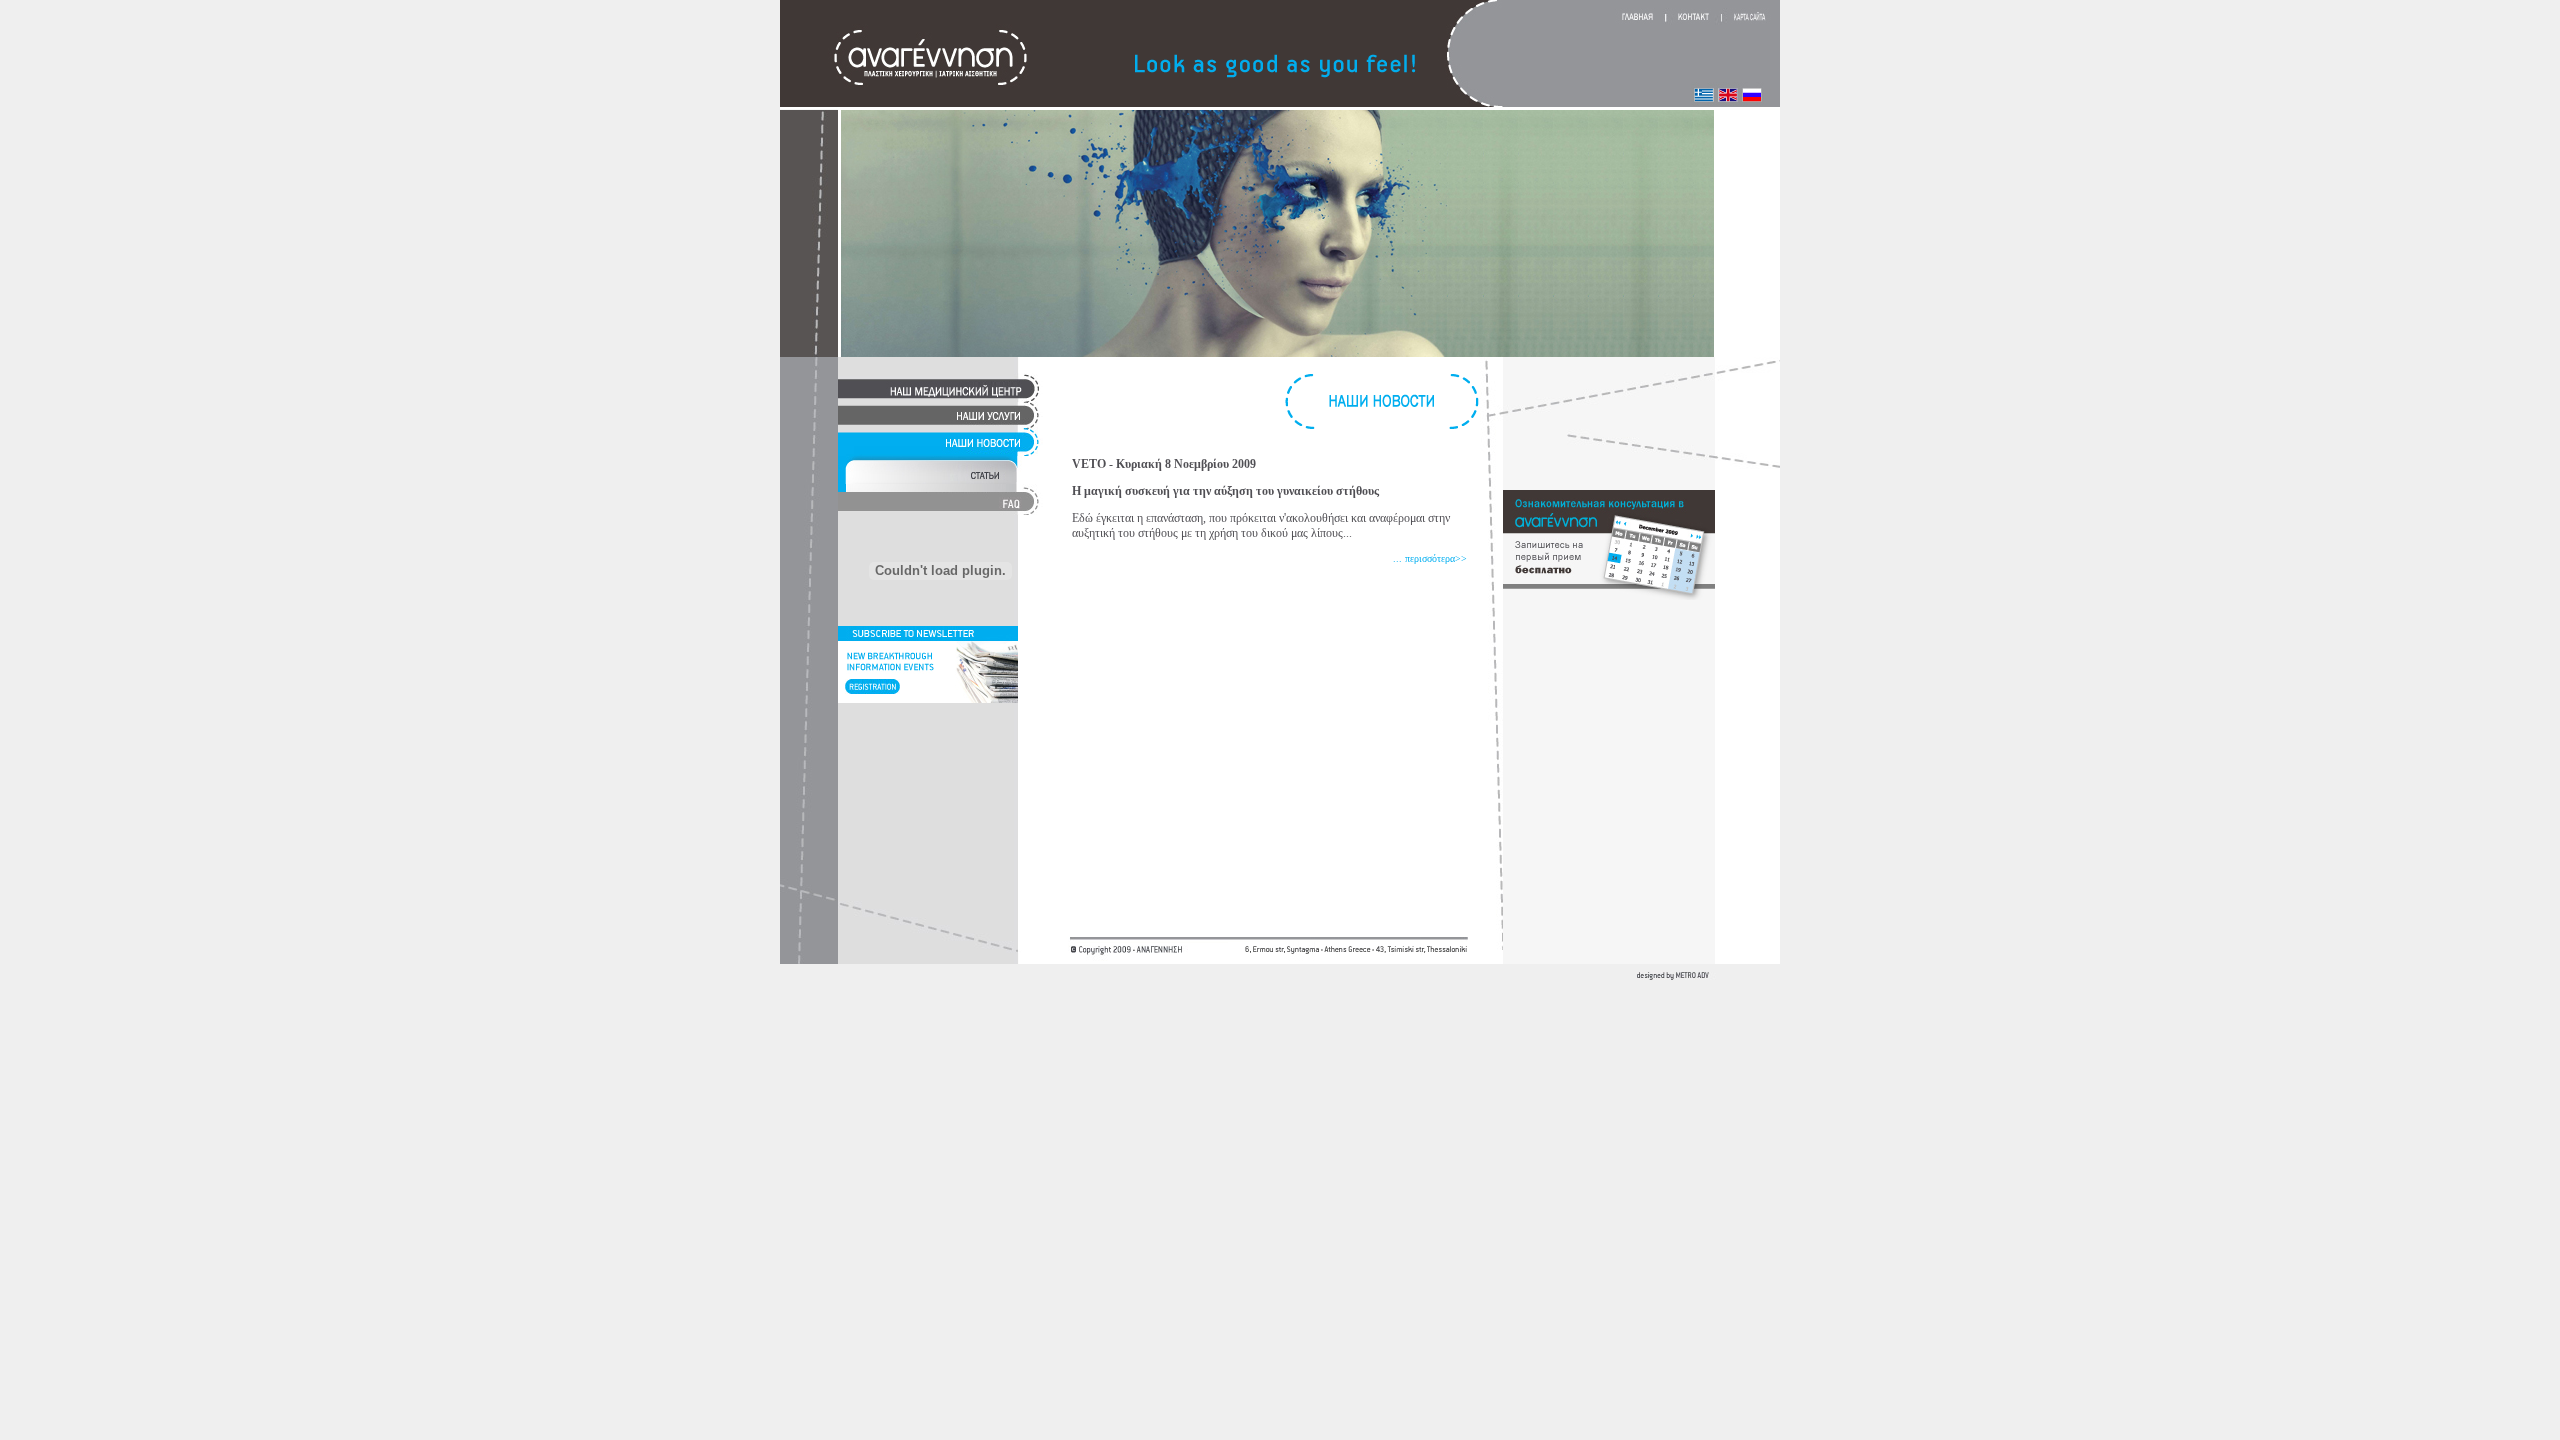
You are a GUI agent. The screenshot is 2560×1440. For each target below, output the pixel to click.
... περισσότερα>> (1430, 558)
